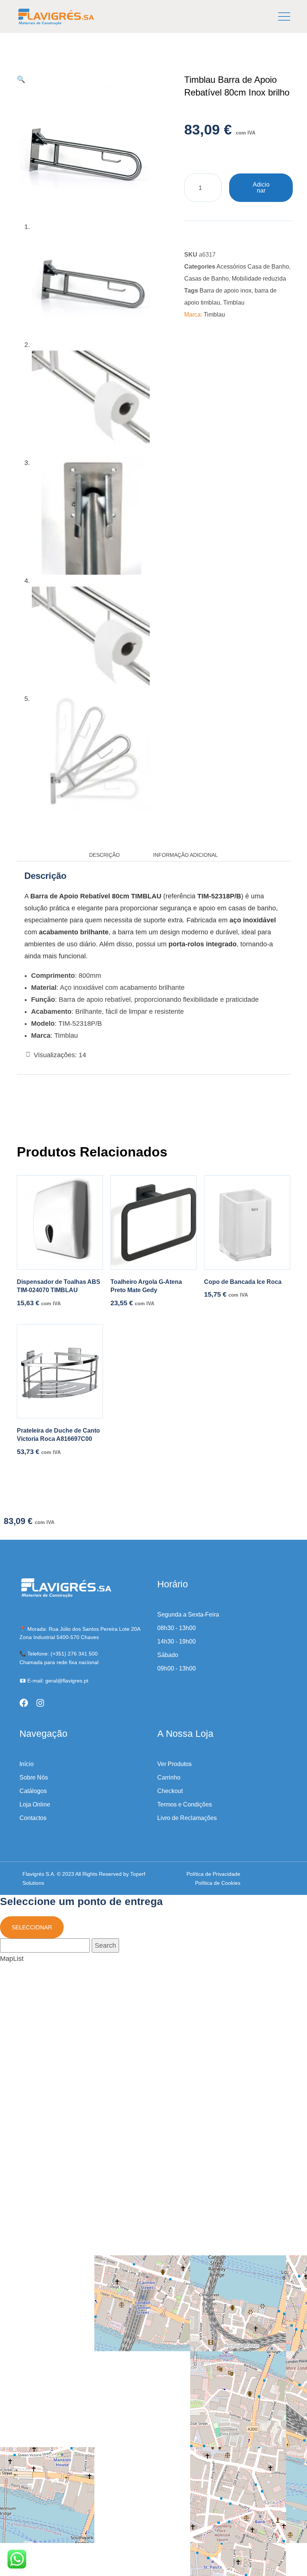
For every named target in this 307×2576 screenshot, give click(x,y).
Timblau (234, 303)
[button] (21, 79)
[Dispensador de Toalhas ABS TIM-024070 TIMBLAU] (60, 1222)
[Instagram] (40, 1703)
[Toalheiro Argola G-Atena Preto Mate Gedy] (153, 1222)
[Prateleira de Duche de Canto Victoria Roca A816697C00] (60, 1371)
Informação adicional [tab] (186, 855)
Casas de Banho (206, 279)
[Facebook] (24, 1703)
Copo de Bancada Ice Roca (243, 1282)
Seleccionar (32, 1927)
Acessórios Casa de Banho (253, 267)
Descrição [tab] (104, 855)
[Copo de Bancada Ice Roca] (247, 1222)
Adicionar (261, 188)
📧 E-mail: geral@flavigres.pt (54, 1681)
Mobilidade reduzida (259, 279)
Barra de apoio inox (226, 291)
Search (105, 1945)
